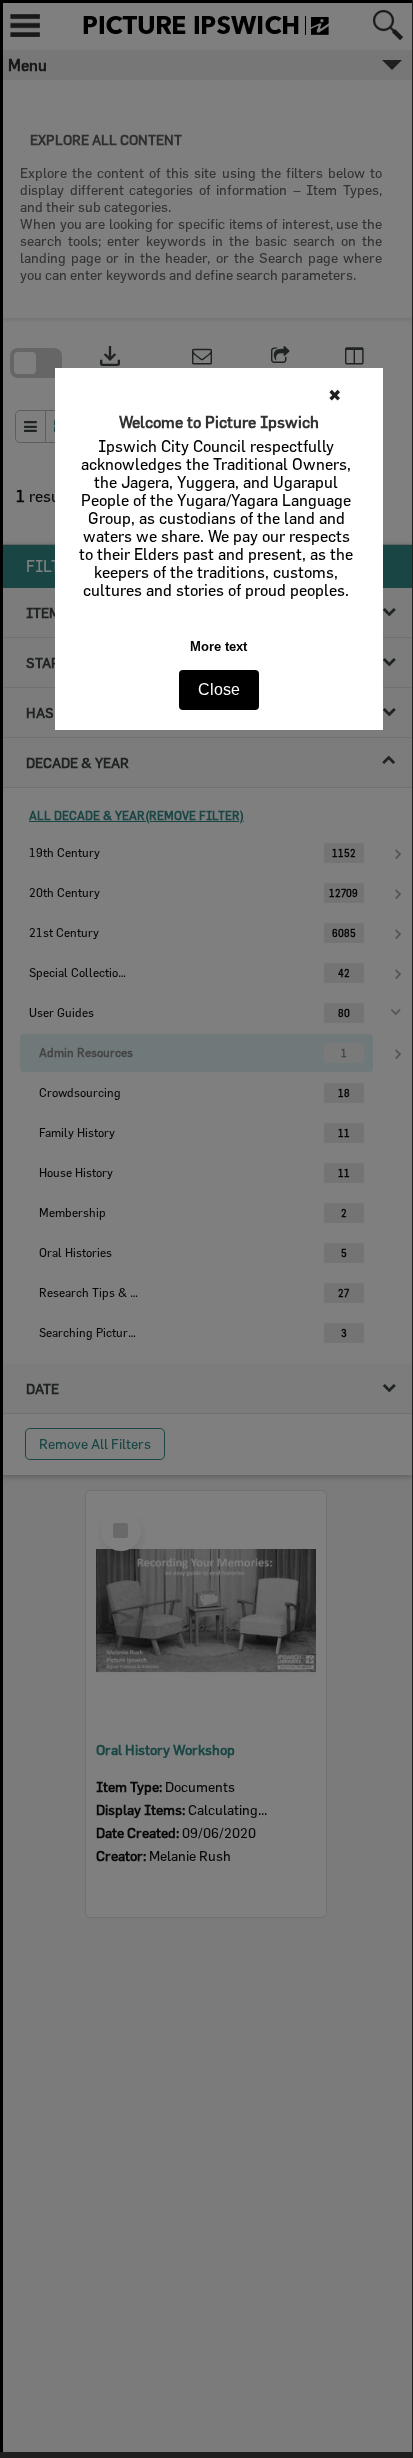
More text (218, 646)
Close (219, 689)
